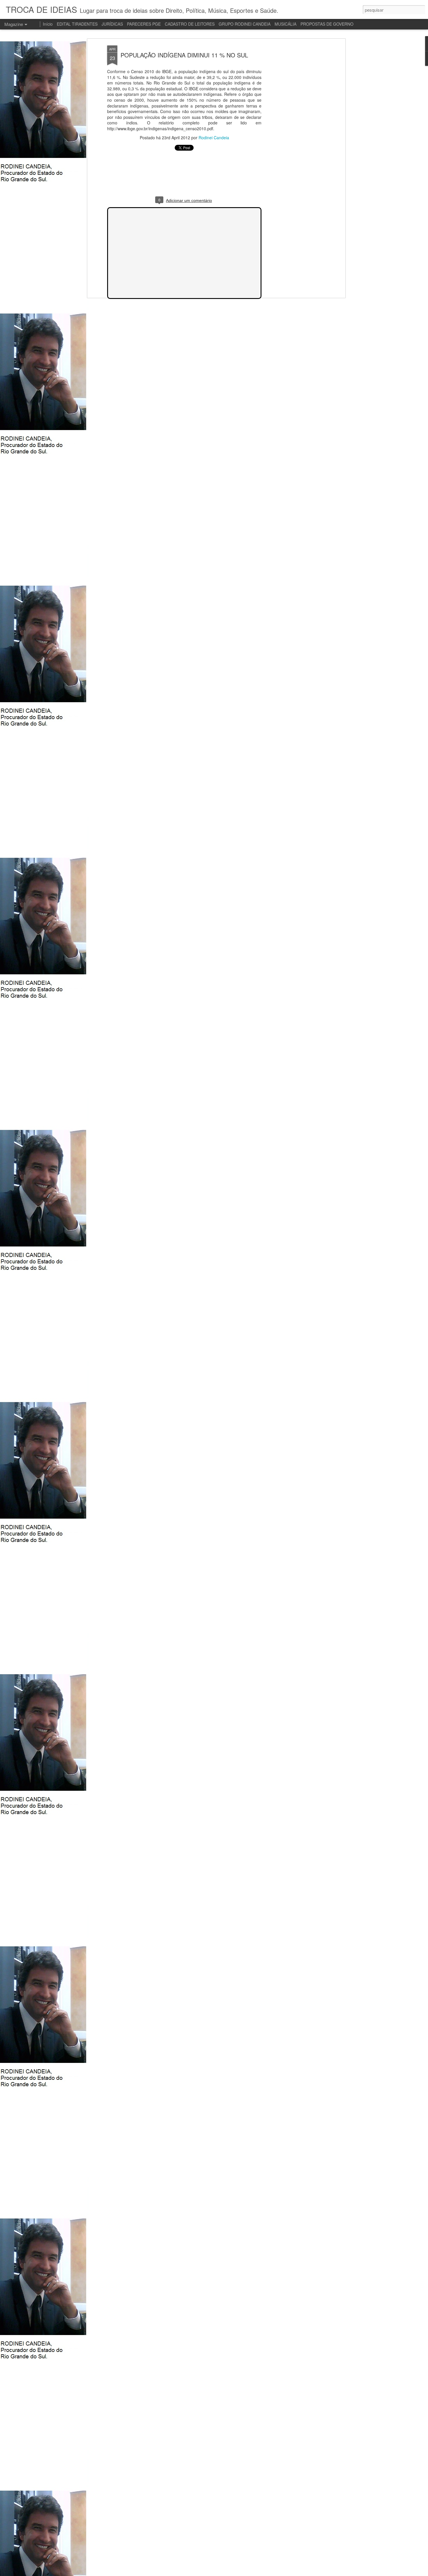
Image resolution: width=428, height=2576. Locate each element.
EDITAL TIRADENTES (77, 24)
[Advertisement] (293, 137)
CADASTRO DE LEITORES (190, 24)
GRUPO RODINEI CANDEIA (245, 24)
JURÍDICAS (112, 24)
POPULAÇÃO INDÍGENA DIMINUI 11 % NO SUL (184, 55)
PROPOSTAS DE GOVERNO (327, 24)
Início (48, 24)
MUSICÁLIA (285, 24)
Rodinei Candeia (214, 138)
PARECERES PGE (144, 24)
